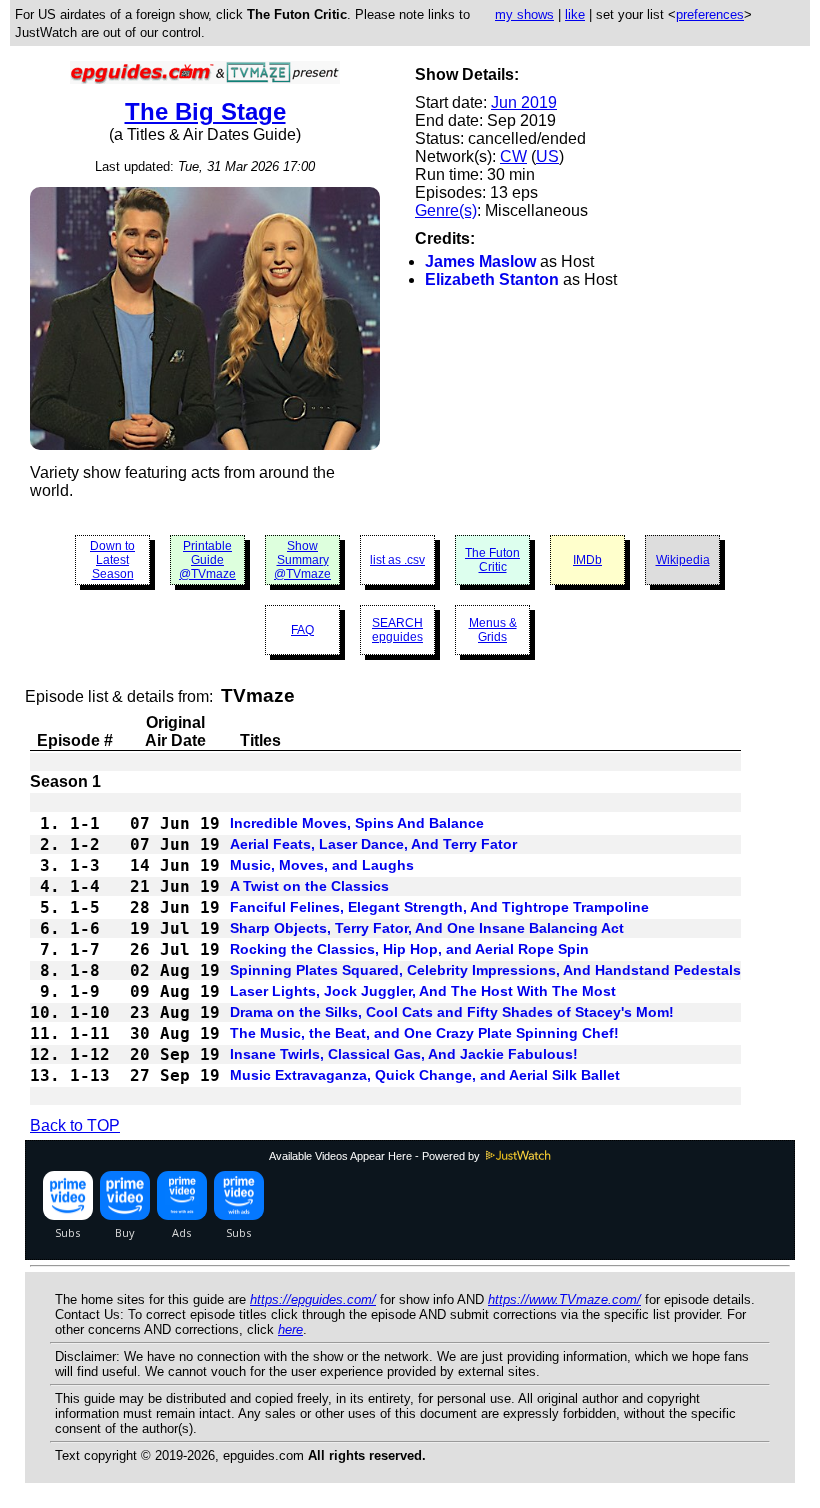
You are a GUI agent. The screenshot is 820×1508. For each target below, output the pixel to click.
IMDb (587, 560)
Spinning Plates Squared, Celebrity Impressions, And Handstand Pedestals (485, 970)
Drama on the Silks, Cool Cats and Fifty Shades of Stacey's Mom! (452, 1012)
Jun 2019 (524, 102)
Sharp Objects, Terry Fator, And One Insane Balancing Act (427, 928)
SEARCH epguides (397, 630)
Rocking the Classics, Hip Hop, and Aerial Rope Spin (409, 949)
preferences (710, 14)
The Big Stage (205, 111)
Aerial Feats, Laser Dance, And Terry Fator (373, 844)
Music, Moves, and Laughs (322, 865)
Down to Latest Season (112, 560)
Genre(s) (446, 210)
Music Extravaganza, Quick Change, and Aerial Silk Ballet (425, 1075)
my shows (524, 14)
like (575, 14)
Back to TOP (75, 1125)
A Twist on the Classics (309, 886)
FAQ (302, 630)
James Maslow (480, 261)
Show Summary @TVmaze (302, 560)
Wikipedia (683, 560)
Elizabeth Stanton (492, 279)
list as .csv (397, 560)
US (547, 156)
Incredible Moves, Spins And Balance (357, 823)
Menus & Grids (493, 630)
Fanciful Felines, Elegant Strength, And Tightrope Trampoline (439, 907)
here (290, 1329)
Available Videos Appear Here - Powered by (376, 1156)
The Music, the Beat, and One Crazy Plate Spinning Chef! (424, 1033)
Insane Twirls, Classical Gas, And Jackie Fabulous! (404, 1054)
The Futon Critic (492, 560)
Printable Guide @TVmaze (207, 560)
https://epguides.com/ (313, 1299)
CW (513, 156)
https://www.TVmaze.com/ (564, 1299)
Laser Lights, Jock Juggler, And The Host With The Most (423, 991)
